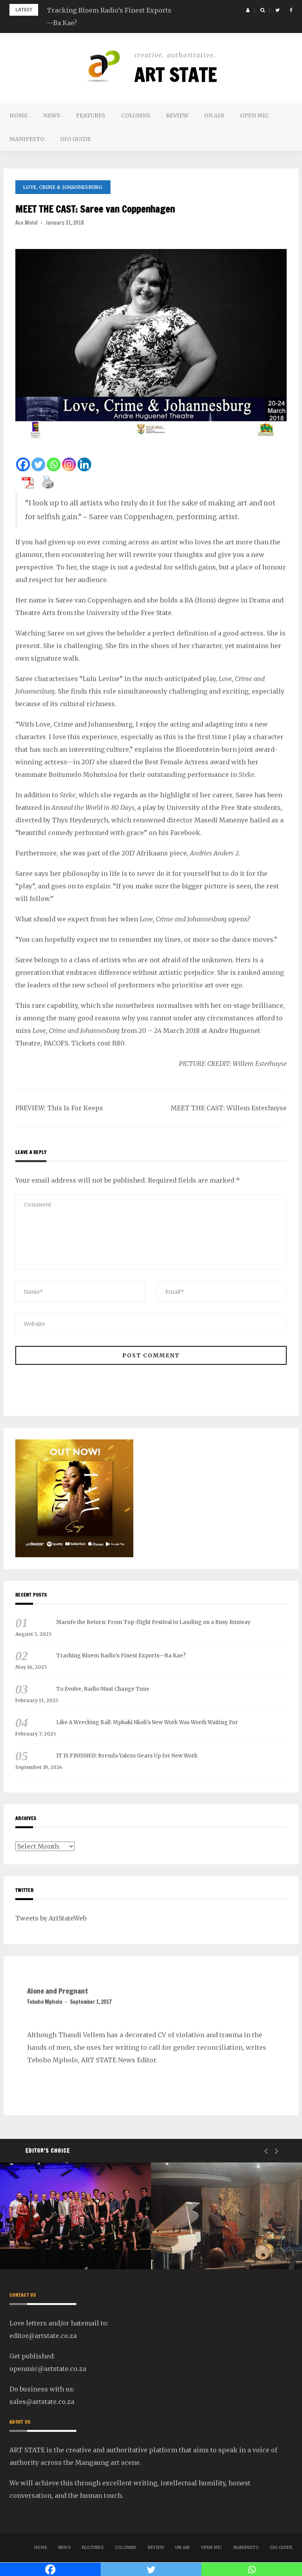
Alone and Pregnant (58, 1991)
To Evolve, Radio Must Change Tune (103, 1689)
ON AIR (214, 115)
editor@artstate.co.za (43, 2336)
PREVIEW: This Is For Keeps (59, 1108)
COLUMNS (136, 115)
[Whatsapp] (54, 464)
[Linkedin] (84, 464)
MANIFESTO (27, 139)
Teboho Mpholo (45, 2002)
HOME (18, 115)
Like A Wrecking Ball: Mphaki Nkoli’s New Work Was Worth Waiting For (147, 1722)
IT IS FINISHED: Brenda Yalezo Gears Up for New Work (127, 1756)
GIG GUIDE (75, 139)
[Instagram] (69, 464)
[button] (248, 10)
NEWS (52, 115)
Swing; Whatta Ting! (63, 2248)
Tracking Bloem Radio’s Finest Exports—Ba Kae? (121, 1656)
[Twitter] (38, 464)
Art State (176, 75)
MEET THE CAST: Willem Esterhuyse (229, 1108)
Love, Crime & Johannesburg (63, 187)
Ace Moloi (27, 223)
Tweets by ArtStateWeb (51, 1918)
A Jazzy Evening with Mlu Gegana (220, 2241)
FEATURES (91, 115)
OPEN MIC (254, 115)
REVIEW (177, 115)
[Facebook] (23, 464)
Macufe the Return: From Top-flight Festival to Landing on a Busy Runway (153, 1622)
